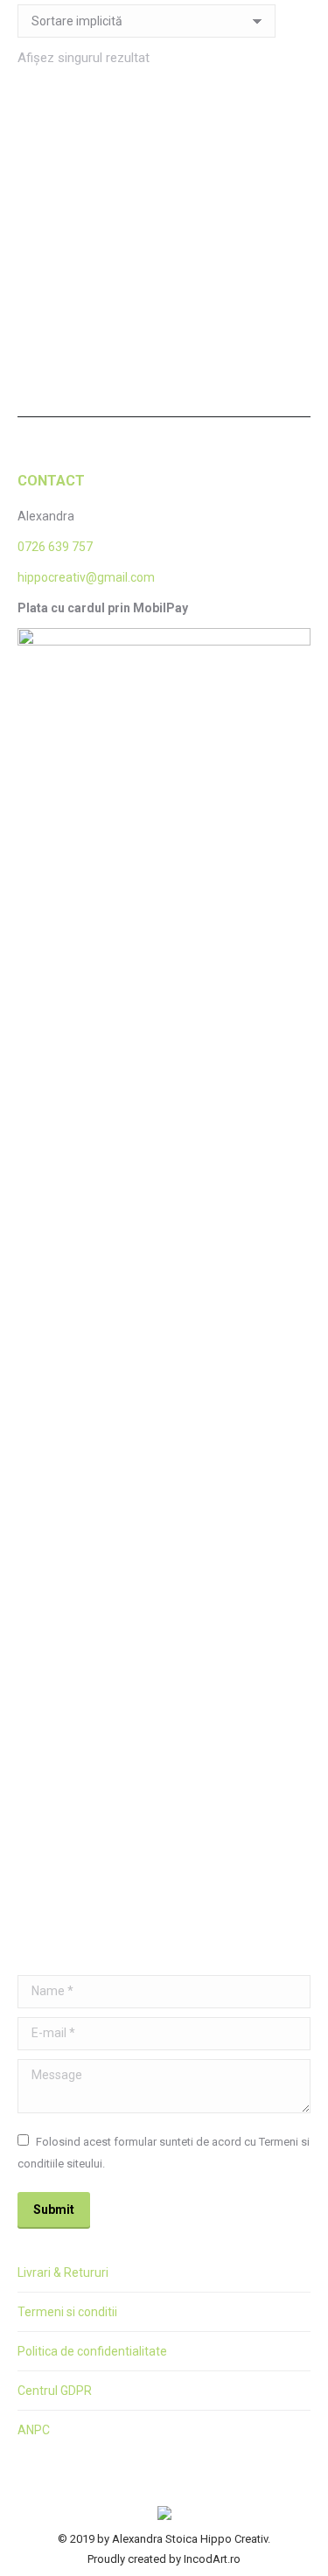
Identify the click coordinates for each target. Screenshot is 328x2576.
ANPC (34, 2430)
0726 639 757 (55, 547)
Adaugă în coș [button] (86, 343)
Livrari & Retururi (63, 2272)
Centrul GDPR (55, 2391)
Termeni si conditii (67, 2312)
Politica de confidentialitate (92, 2351)
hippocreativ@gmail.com (86, 577)
